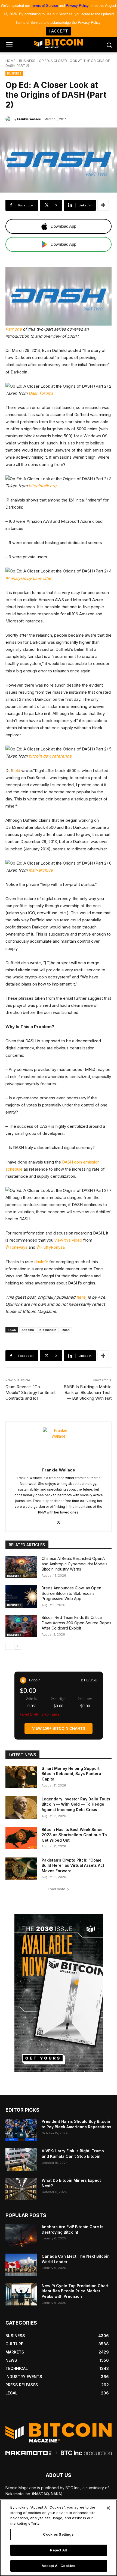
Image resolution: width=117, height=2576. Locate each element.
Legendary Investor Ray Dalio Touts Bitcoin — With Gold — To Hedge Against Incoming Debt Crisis (76, 1804)
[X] (59, 1521)
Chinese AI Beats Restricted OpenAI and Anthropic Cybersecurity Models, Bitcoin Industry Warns (75, 1564)
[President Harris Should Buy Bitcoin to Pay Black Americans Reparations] (21, 2130)
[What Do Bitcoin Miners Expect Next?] (21, 2189)
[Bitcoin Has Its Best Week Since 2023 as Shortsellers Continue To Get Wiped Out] (21, 1838)
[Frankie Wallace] (9, 119)
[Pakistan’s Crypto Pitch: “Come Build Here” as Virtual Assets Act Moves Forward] (21, 1869)
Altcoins (28, 1330)
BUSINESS (27, 61)
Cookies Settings (58, 2534)
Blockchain (48, 1330)
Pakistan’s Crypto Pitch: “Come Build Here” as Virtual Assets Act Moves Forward (73, 1865)
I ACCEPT (59, 31)
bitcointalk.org (42, 486)
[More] (103, 205)
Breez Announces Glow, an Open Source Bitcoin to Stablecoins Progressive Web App (71, 1593)
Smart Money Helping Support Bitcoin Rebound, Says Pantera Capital (71, 1774)
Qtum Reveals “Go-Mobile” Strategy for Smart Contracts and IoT (30, 1392)
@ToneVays (16, 1247)
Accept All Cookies (59, 2566)
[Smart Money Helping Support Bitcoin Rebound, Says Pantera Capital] (21, 1777)
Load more (57, 1889)
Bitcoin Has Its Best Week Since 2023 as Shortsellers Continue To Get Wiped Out (74, 1835)
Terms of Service (44, 6)
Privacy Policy (77, 6)
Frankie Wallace (29, 119)
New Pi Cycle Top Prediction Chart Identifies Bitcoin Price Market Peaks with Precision (75, 2291)
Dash (66, 1330)
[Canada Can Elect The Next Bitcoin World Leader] (21, 2265)
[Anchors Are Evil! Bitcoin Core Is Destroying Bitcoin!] (21, 2235)
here (81, 1297)
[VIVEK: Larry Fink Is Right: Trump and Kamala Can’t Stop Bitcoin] (21, 2159)
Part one (14, 329)
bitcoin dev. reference (50, 756)
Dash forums (41, 393)
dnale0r (41, 1262)
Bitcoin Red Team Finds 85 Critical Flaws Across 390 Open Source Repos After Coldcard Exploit (76, 1623)
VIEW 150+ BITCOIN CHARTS (59, 1728)
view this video (68, 1240)
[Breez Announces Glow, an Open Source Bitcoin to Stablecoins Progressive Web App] (21, 1596)
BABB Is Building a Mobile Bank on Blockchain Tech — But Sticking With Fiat (88, 1392)
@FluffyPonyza (51, 1247)
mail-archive (41, 870)
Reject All (59, 2550)
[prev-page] (9, 1646)
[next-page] (18, 1646)
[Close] (108, 2508)
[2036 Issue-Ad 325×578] (59, 1993)
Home (10, 61)
